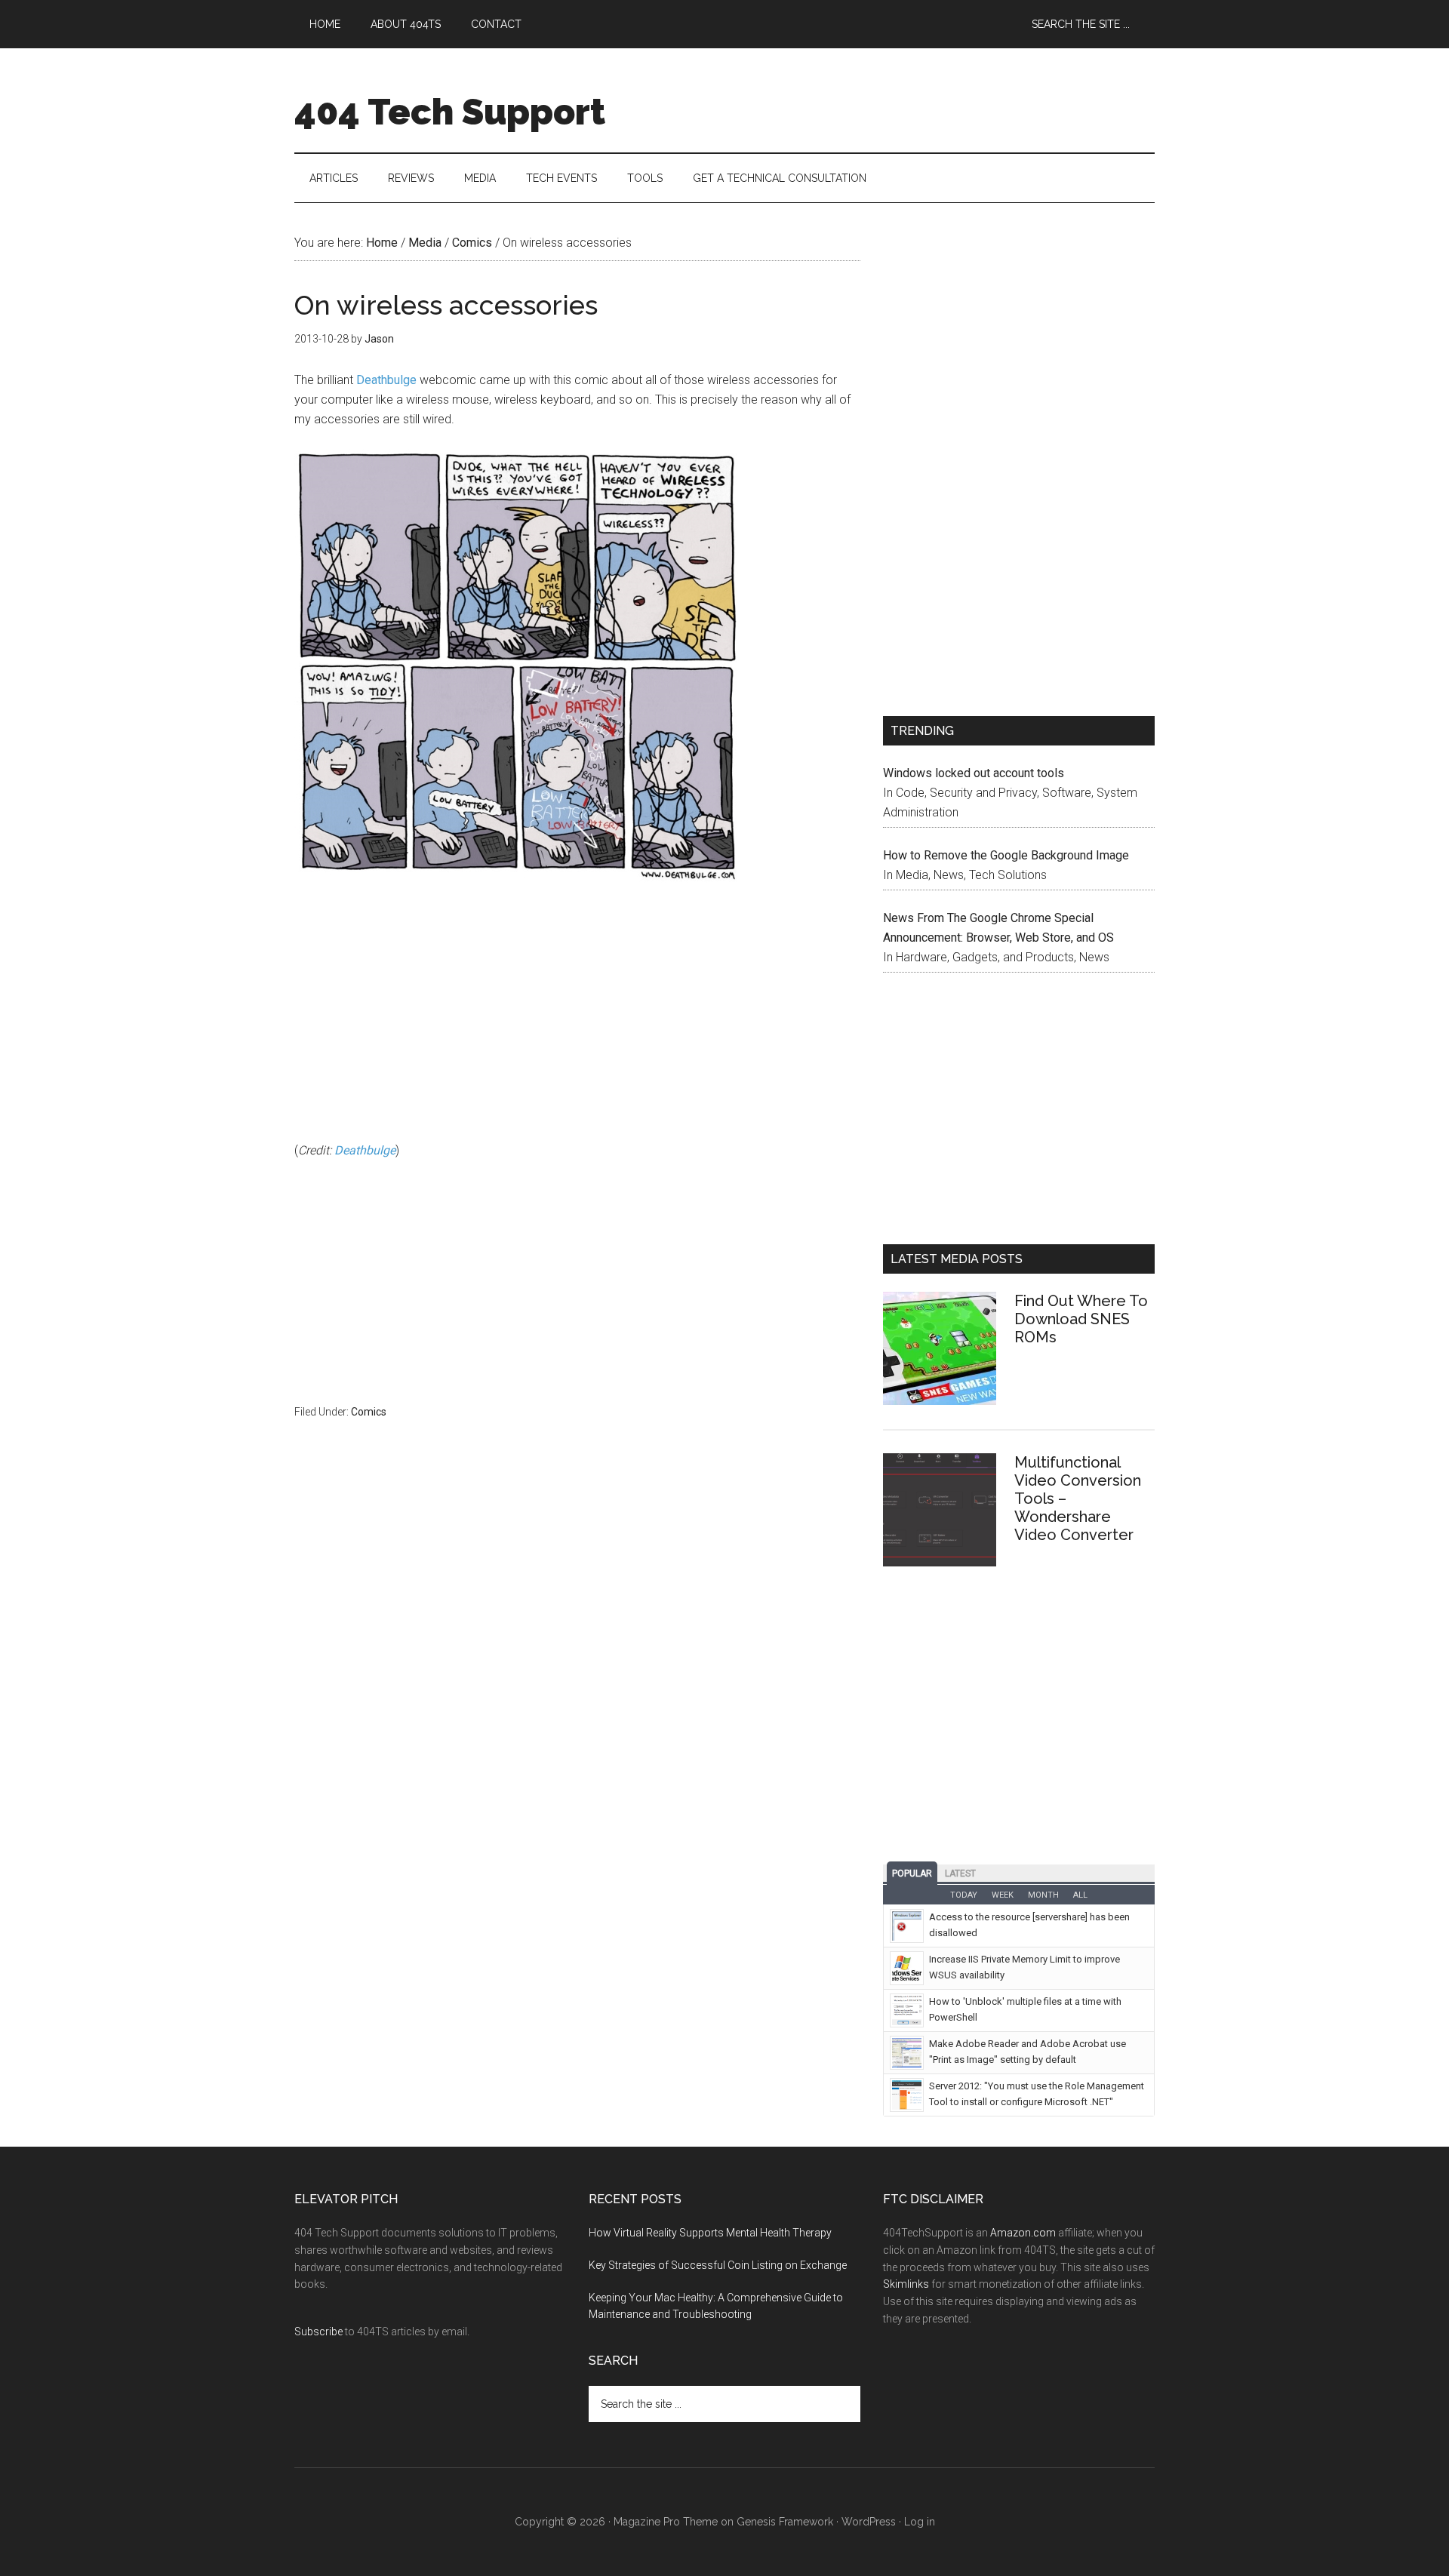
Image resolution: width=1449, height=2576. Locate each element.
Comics (369, 1412)
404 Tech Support (450, 112)
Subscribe (318, 2332)
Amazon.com (1023, 2233)
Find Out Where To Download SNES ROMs (1081, 1319)
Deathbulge (386, 380)
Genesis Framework (785, 2522)
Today (964, 1895)
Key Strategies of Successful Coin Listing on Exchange (718, 2265)
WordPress (869, 2522)
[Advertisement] (577, 1023)
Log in (920, 2522)
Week (1003, 1895)
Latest (960, 1874)
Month (1043, 1895)
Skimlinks (906, 2284)
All (1080, 1895)
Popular (912, 1874)
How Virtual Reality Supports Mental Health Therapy (710, 2233)
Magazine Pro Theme (666, 2522)
